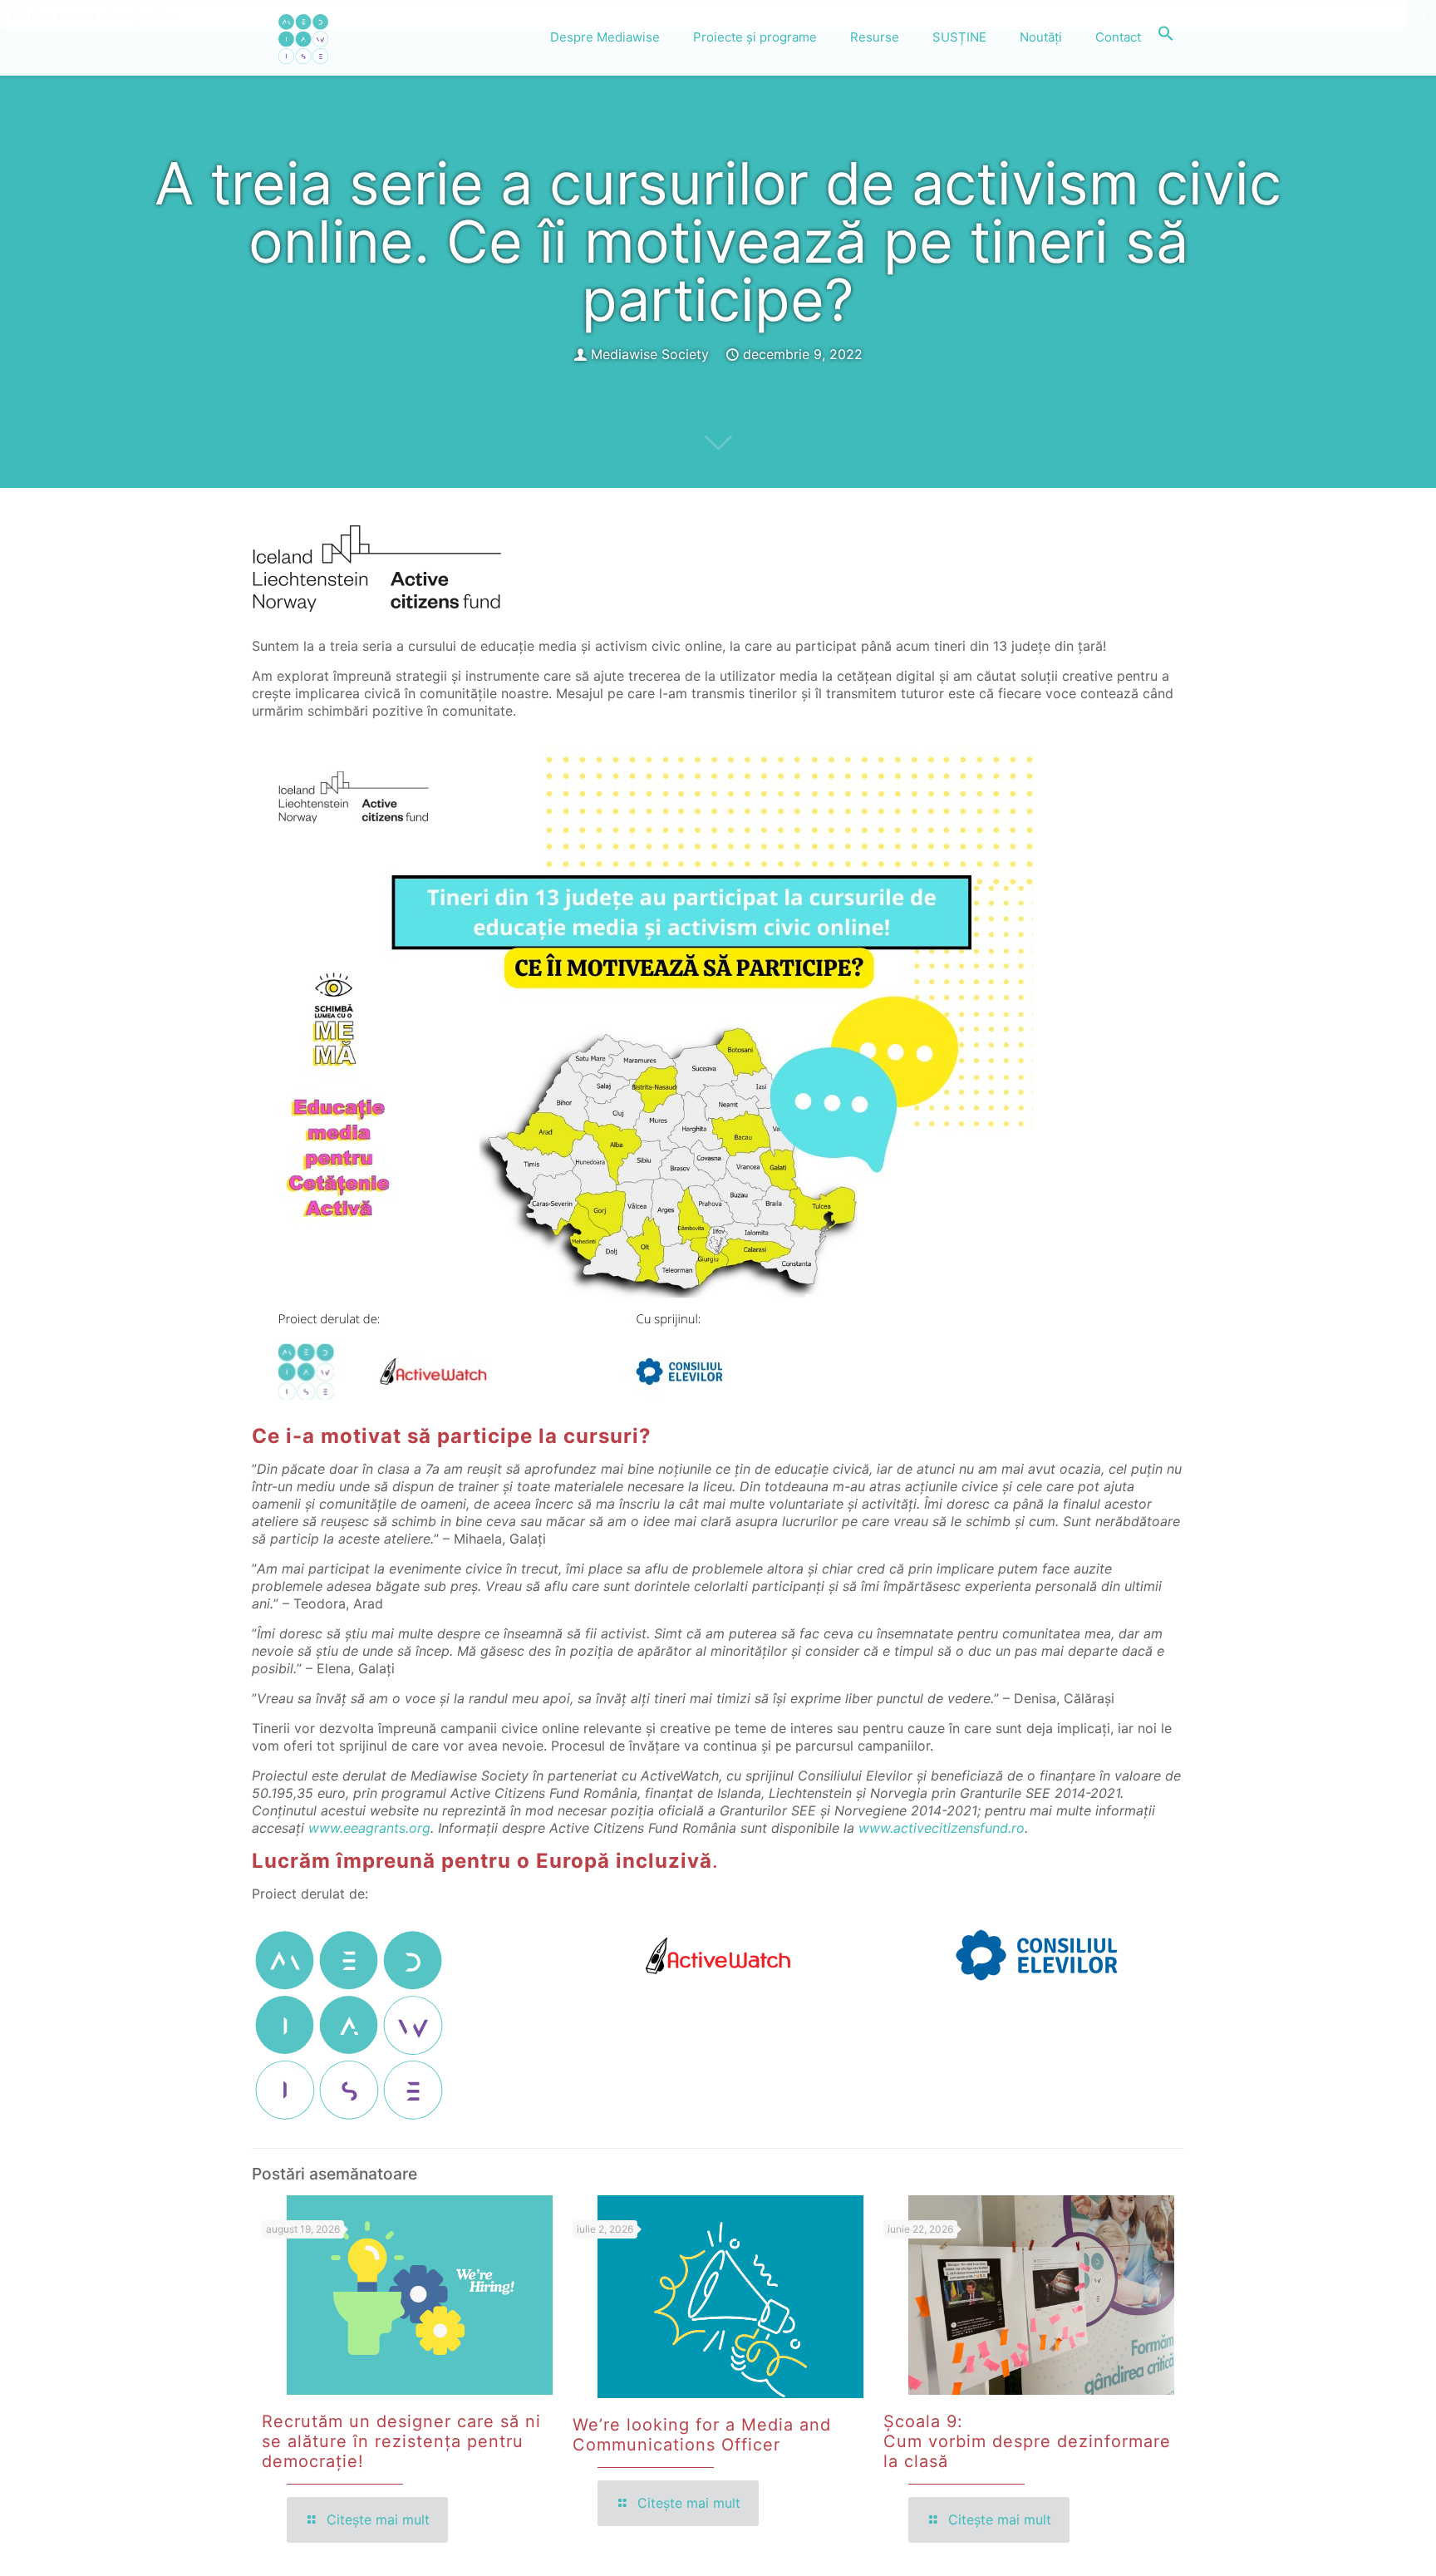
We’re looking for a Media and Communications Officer (702, 2435)
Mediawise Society (650, 354)
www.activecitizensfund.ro (942, 1828)
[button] (1166, 37)
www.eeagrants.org (369, 1828)
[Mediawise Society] (303, 37)
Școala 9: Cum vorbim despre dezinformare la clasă (1027, 2441)
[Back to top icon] (1356, 2542)
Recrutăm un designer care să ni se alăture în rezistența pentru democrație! (401, 2441)
